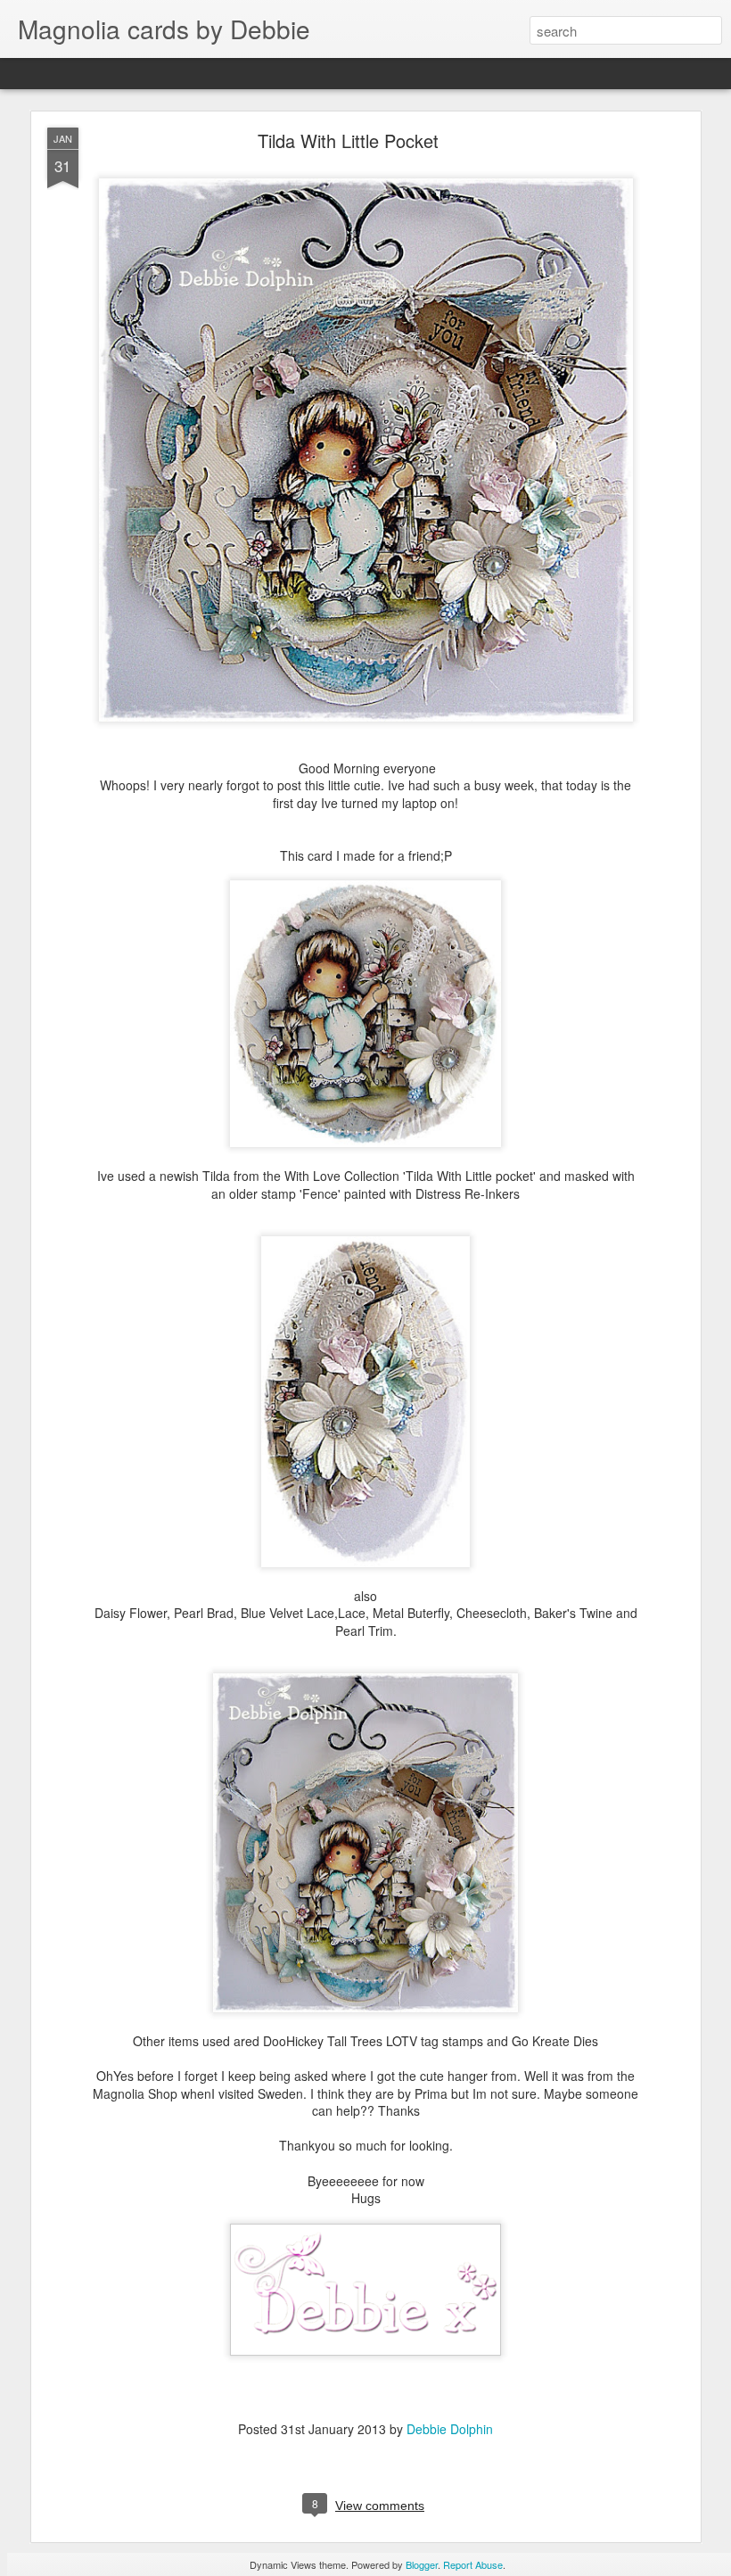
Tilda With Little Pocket (348, 140)
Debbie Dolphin (450, 2429)
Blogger (422, 2564)
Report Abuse (473, 2564)
